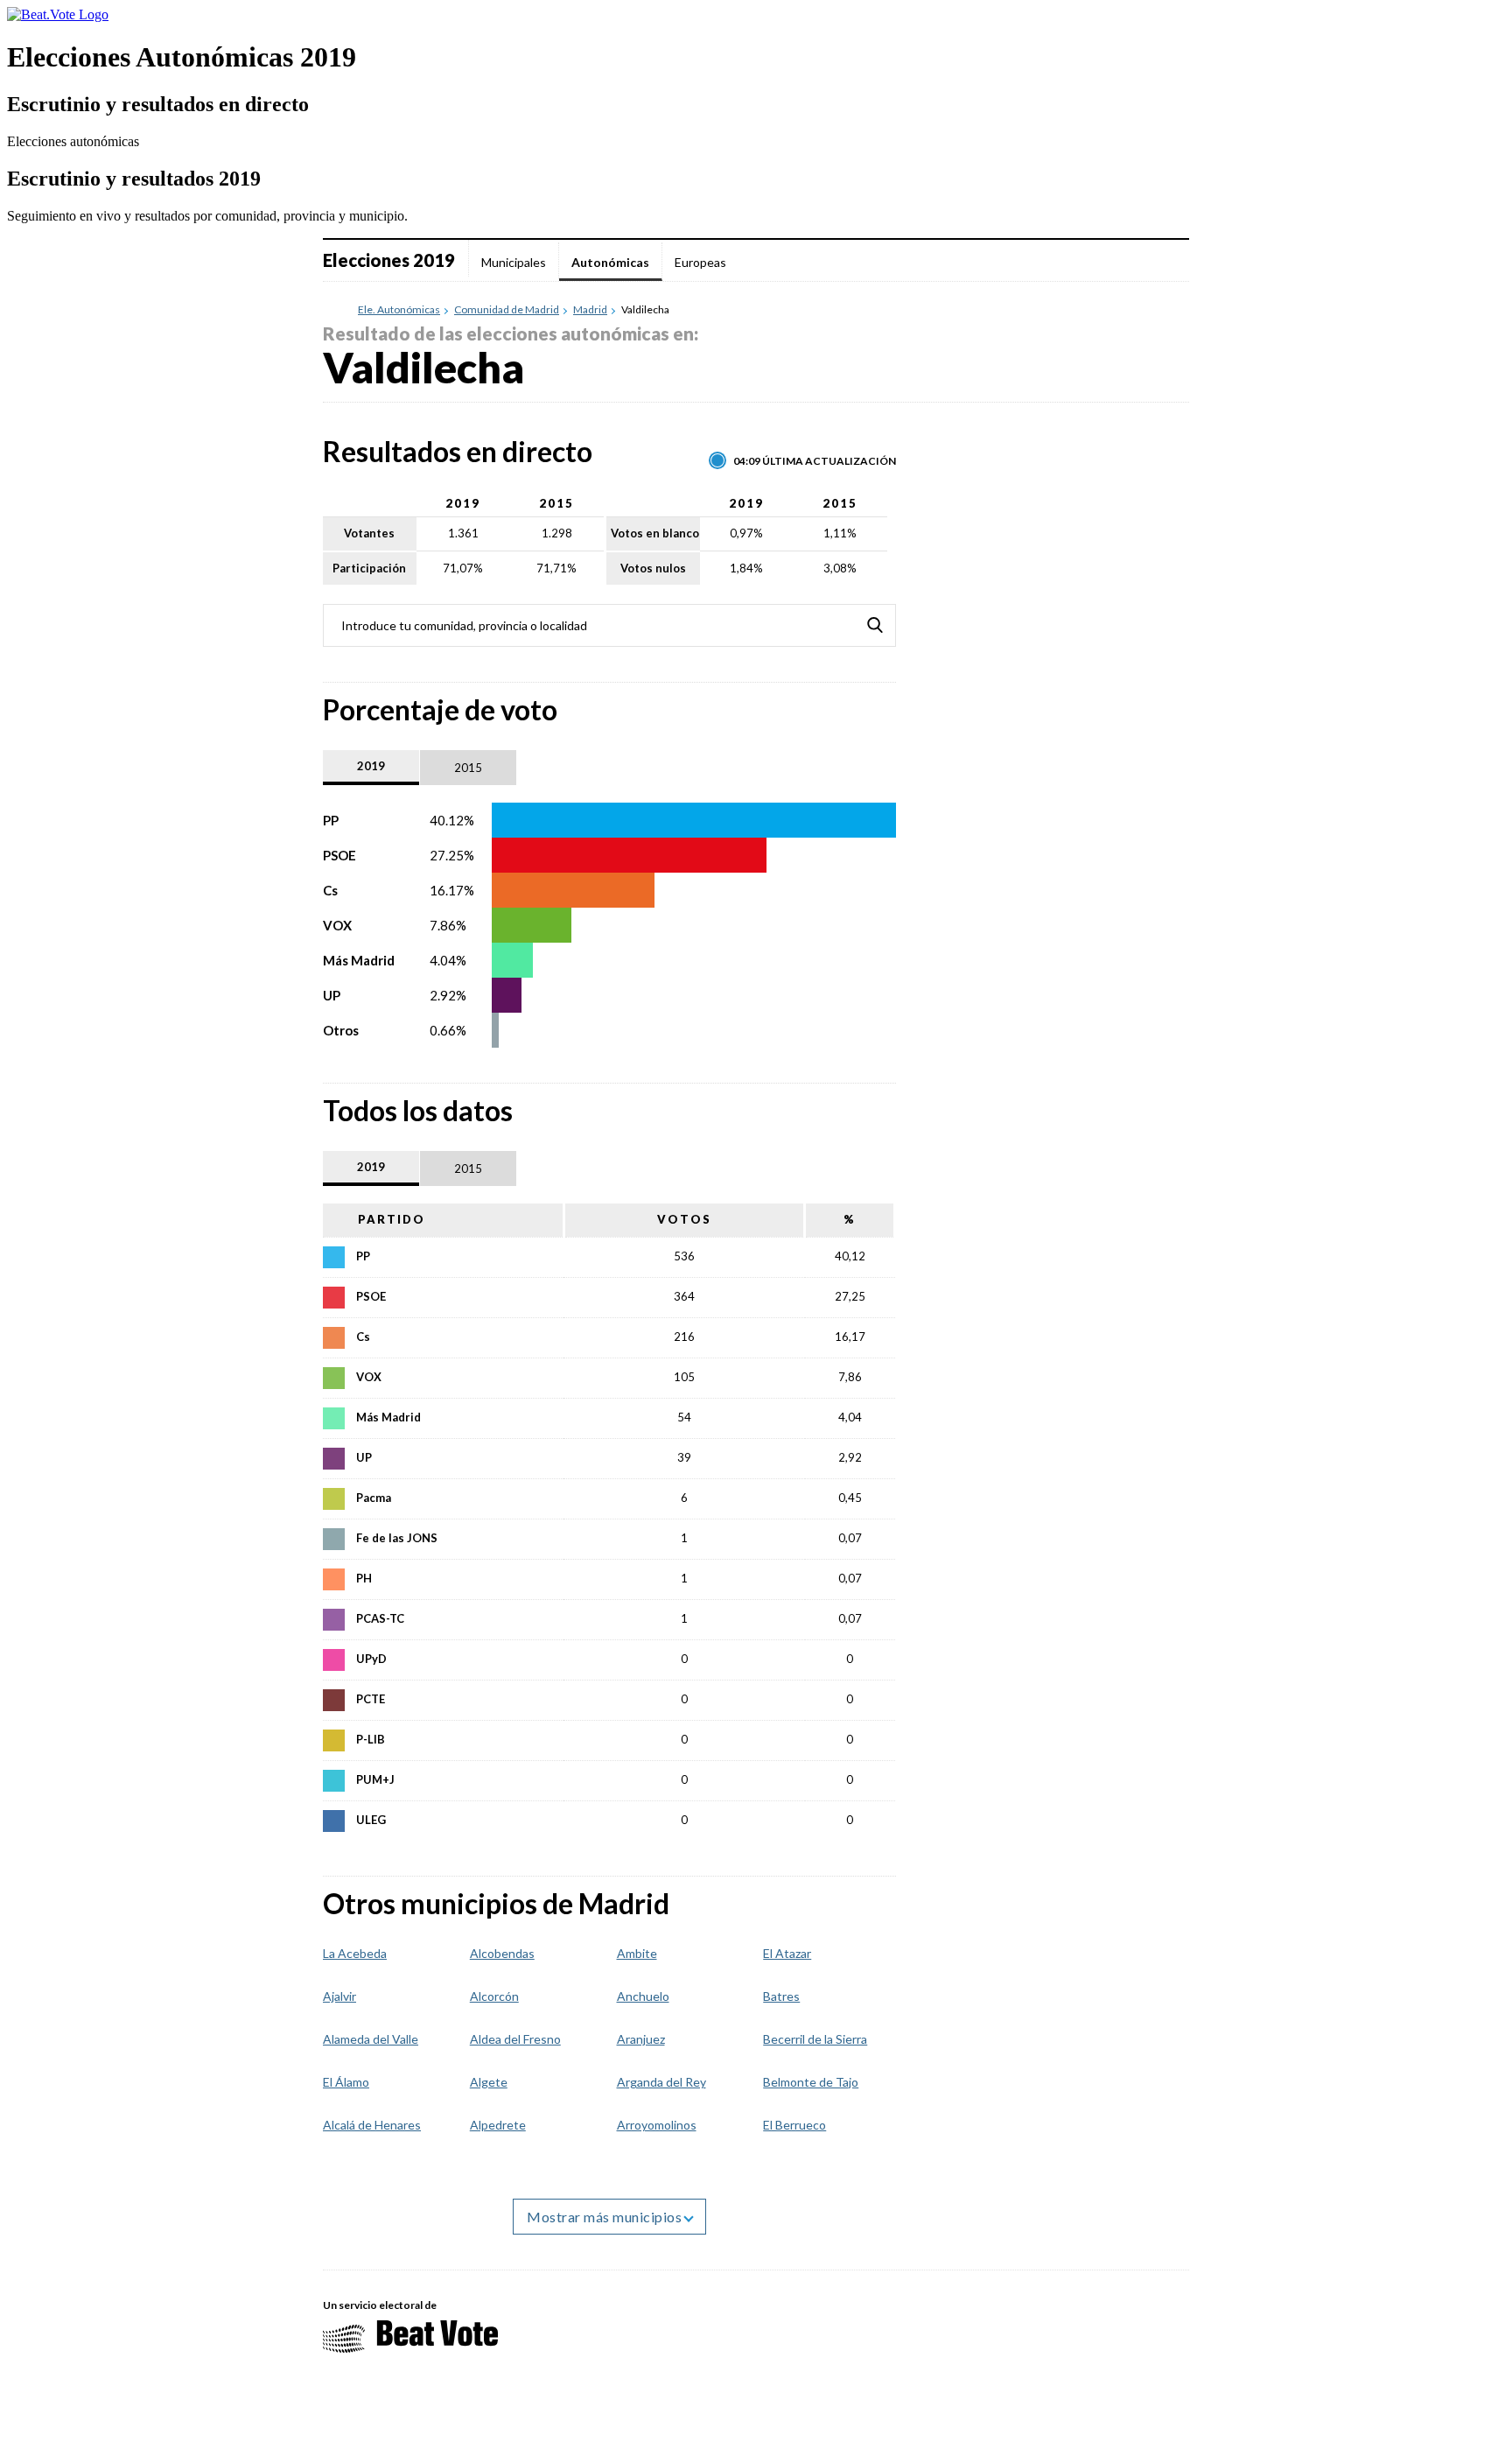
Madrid (590, 310)
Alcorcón (494, 1996)
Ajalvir (339, 1996)
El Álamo (346, 2082)
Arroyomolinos (657, 2125)
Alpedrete (498, 2125)
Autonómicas (610, 262)
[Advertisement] (1058, 897)
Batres (781, 1996)
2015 (468, 768)
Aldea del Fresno (515, 2039)
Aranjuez (641, 2039)
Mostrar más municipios (606, 2217)
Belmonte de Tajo (811, 2082)
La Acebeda (355, 1953)
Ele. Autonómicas (399, 310)
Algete (489, 2082)
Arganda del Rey (661, 2082)
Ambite (637, 1953)
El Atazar (787, 1953)
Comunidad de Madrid (507, 310)
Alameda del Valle (371, 2039)
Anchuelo (643, 1996)
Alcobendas (502, 1953)
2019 (371, 766)
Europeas (700, 262)
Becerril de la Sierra (815, 2039)
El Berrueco (794, 2125)
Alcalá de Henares (372, 2125)
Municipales (514, 262)
